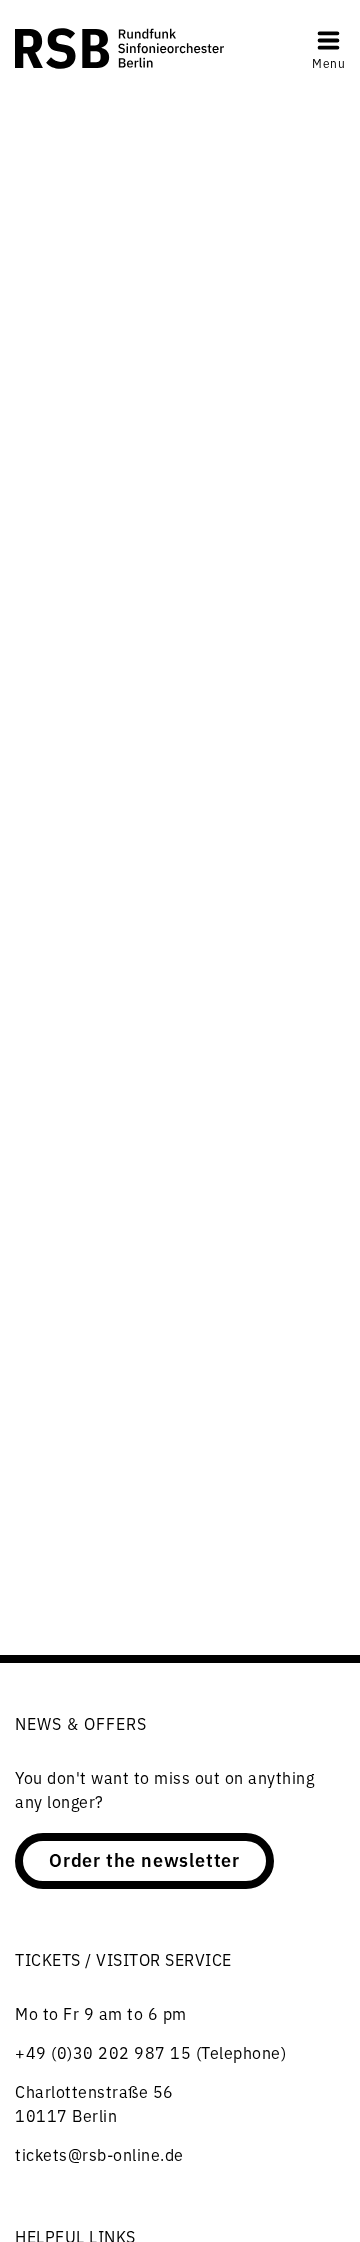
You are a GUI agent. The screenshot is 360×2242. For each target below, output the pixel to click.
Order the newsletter (144, 1859)
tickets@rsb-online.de (99, 2154)
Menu (328, 62)
